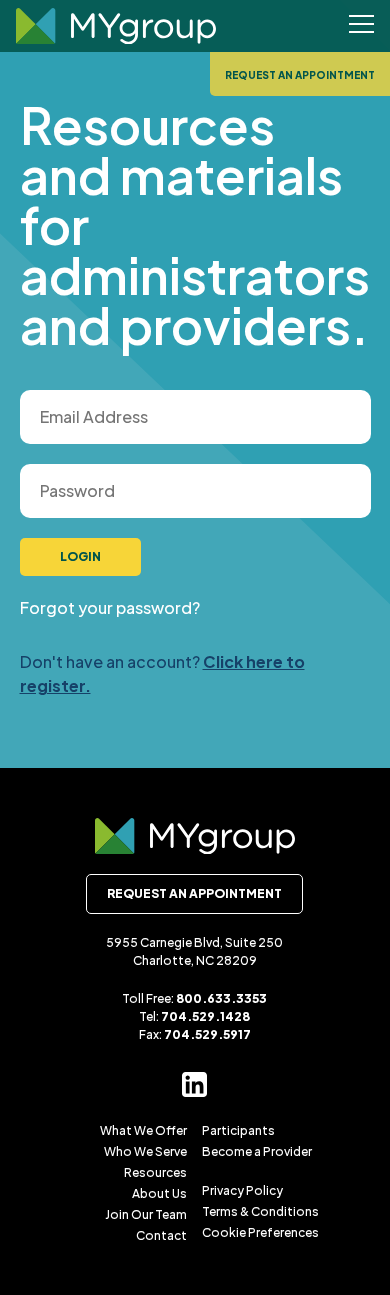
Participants (238, 1130)
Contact (161, 1235)
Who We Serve (145, 1151)
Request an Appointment (300, 75)
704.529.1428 (205, 1016)
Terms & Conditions (260, 1211)
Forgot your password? (110, 607)
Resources (155, 1172)
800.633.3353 (221, 998)
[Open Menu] (361, 26)
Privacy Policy (242, 1190)
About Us (159, 1193)
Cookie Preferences (260, 1232)
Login (80, 556)
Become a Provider (257, 1151)
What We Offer (143, 1130)
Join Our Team (146, 1214)
